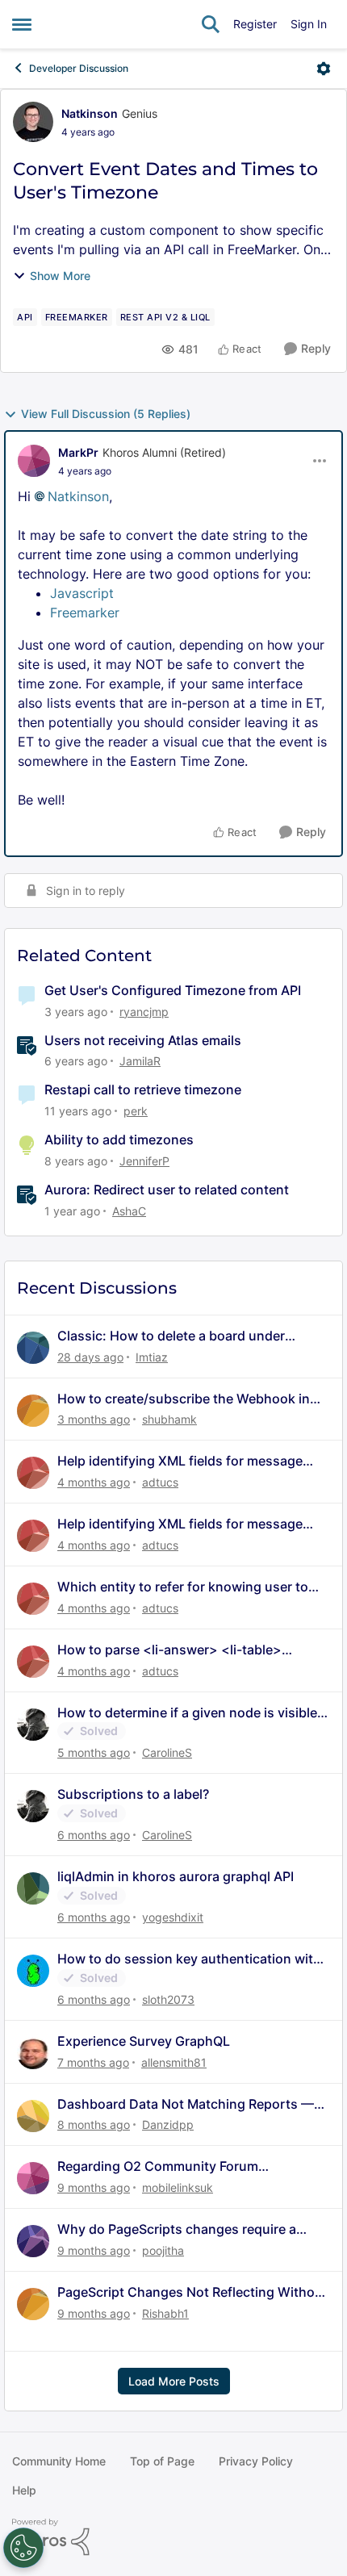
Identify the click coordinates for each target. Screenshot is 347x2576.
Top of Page (162, 2461)
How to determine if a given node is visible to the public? (187, 1713)
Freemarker (85, 613)
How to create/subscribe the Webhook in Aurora (184, 1399)
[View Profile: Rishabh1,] (33, 2304)
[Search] (211, 24)
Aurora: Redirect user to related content (167, 1190)
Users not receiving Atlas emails (143, 1040)
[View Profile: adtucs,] (33, 1473)
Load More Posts (174, 2381)
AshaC (129, 1211)
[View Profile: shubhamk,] (33, 1411)
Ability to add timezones (119, 1140)
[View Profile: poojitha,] (33, 2241)
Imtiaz (152, 1357)
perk (136, 1111)
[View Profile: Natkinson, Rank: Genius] (33, 122)
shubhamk (169, 1419)
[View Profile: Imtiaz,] (33, 1348)
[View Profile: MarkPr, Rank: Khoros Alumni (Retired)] (34, 461)
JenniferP (144, 1161)
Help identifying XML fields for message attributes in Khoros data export (180, 1461)
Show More (60, 276)
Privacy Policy (256, 2461)
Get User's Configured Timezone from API (173, 990)
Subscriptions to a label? (133, 1794)
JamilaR (140, 1061)
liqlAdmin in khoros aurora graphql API (176, 1876)
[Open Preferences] (23, 2548)
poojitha (163, 2250)
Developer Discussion (79, 68)
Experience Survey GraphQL (144, 2041)
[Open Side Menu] (22, 24)
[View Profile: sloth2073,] (33, 1971)
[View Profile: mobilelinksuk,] (33, 2178)
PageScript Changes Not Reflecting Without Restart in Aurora (192, 2292)
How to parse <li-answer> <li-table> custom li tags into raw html (169, 1650)
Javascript (82, 593)
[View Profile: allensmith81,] (33, 2053)
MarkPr (78, 452)
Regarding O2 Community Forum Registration (158, 2166)
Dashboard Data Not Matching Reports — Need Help (186, 2104)
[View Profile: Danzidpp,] (33, 2116)
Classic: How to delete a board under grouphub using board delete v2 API (171, 1336)
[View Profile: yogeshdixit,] (33, 1888)
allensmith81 (174, 2062)
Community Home (59, 2461)
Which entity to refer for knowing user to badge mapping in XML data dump (183, 1587)
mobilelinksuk (178, 2187)
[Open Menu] (324, 69)
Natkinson (90, 113)
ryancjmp (144, 1012)
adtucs (160, 1482)
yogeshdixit (173, 1917)
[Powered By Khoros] (173, 2537)
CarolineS (167, 1752)
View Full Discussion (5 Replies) (106, 414)
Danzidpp (168, 2124)
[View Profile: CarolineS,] (33, 1725)
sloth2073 (168, 1999)
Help (24, 2490)
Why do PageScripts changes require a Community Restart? (177, 2229)
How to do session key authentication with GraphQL (189, 1959)
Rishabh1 (165, 2313)
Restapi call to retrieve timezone (143, 1089)
